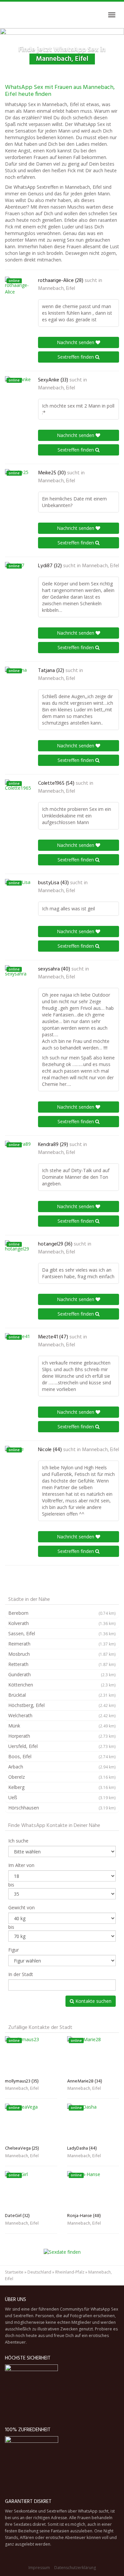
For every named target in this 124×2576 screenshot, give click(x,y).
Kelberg (62, 1787)
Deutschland (39, 2272)
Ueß (62, 1797)
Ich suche (18, 1841)
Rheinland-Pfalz (70, 2272)
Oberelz (62, 1777)
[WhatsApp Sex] (5, 15)
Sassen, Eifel (62, 1633)
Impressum (39, 2568)
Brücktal (62, 1695)
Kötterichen (62, 1685)
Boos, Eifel (62, 1756)
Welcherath (62, 1715)
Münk (62, 1726)
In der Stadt (21, 1974)
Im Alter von (21, 1865)
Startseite (14, 2272)
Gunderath (62, 1674)
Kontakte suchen (93, 2001)
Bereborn (62, 1613)
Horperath (62, 1736)
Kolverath (62, 1623)
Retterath (62, 1664)
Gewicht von (21, 1907)
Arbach (62, 1767)
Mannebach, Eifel (57, 289)
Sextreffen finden (76, 357)
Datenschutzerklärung (75, 2568)
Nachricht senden (76, 342)
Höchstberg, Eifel (62, 1705)
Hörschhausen (62, 1808)
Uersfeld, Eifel (62, 1746)
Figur (14, 1950)
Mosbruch (62, 1654)
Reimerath (62, 1644)
